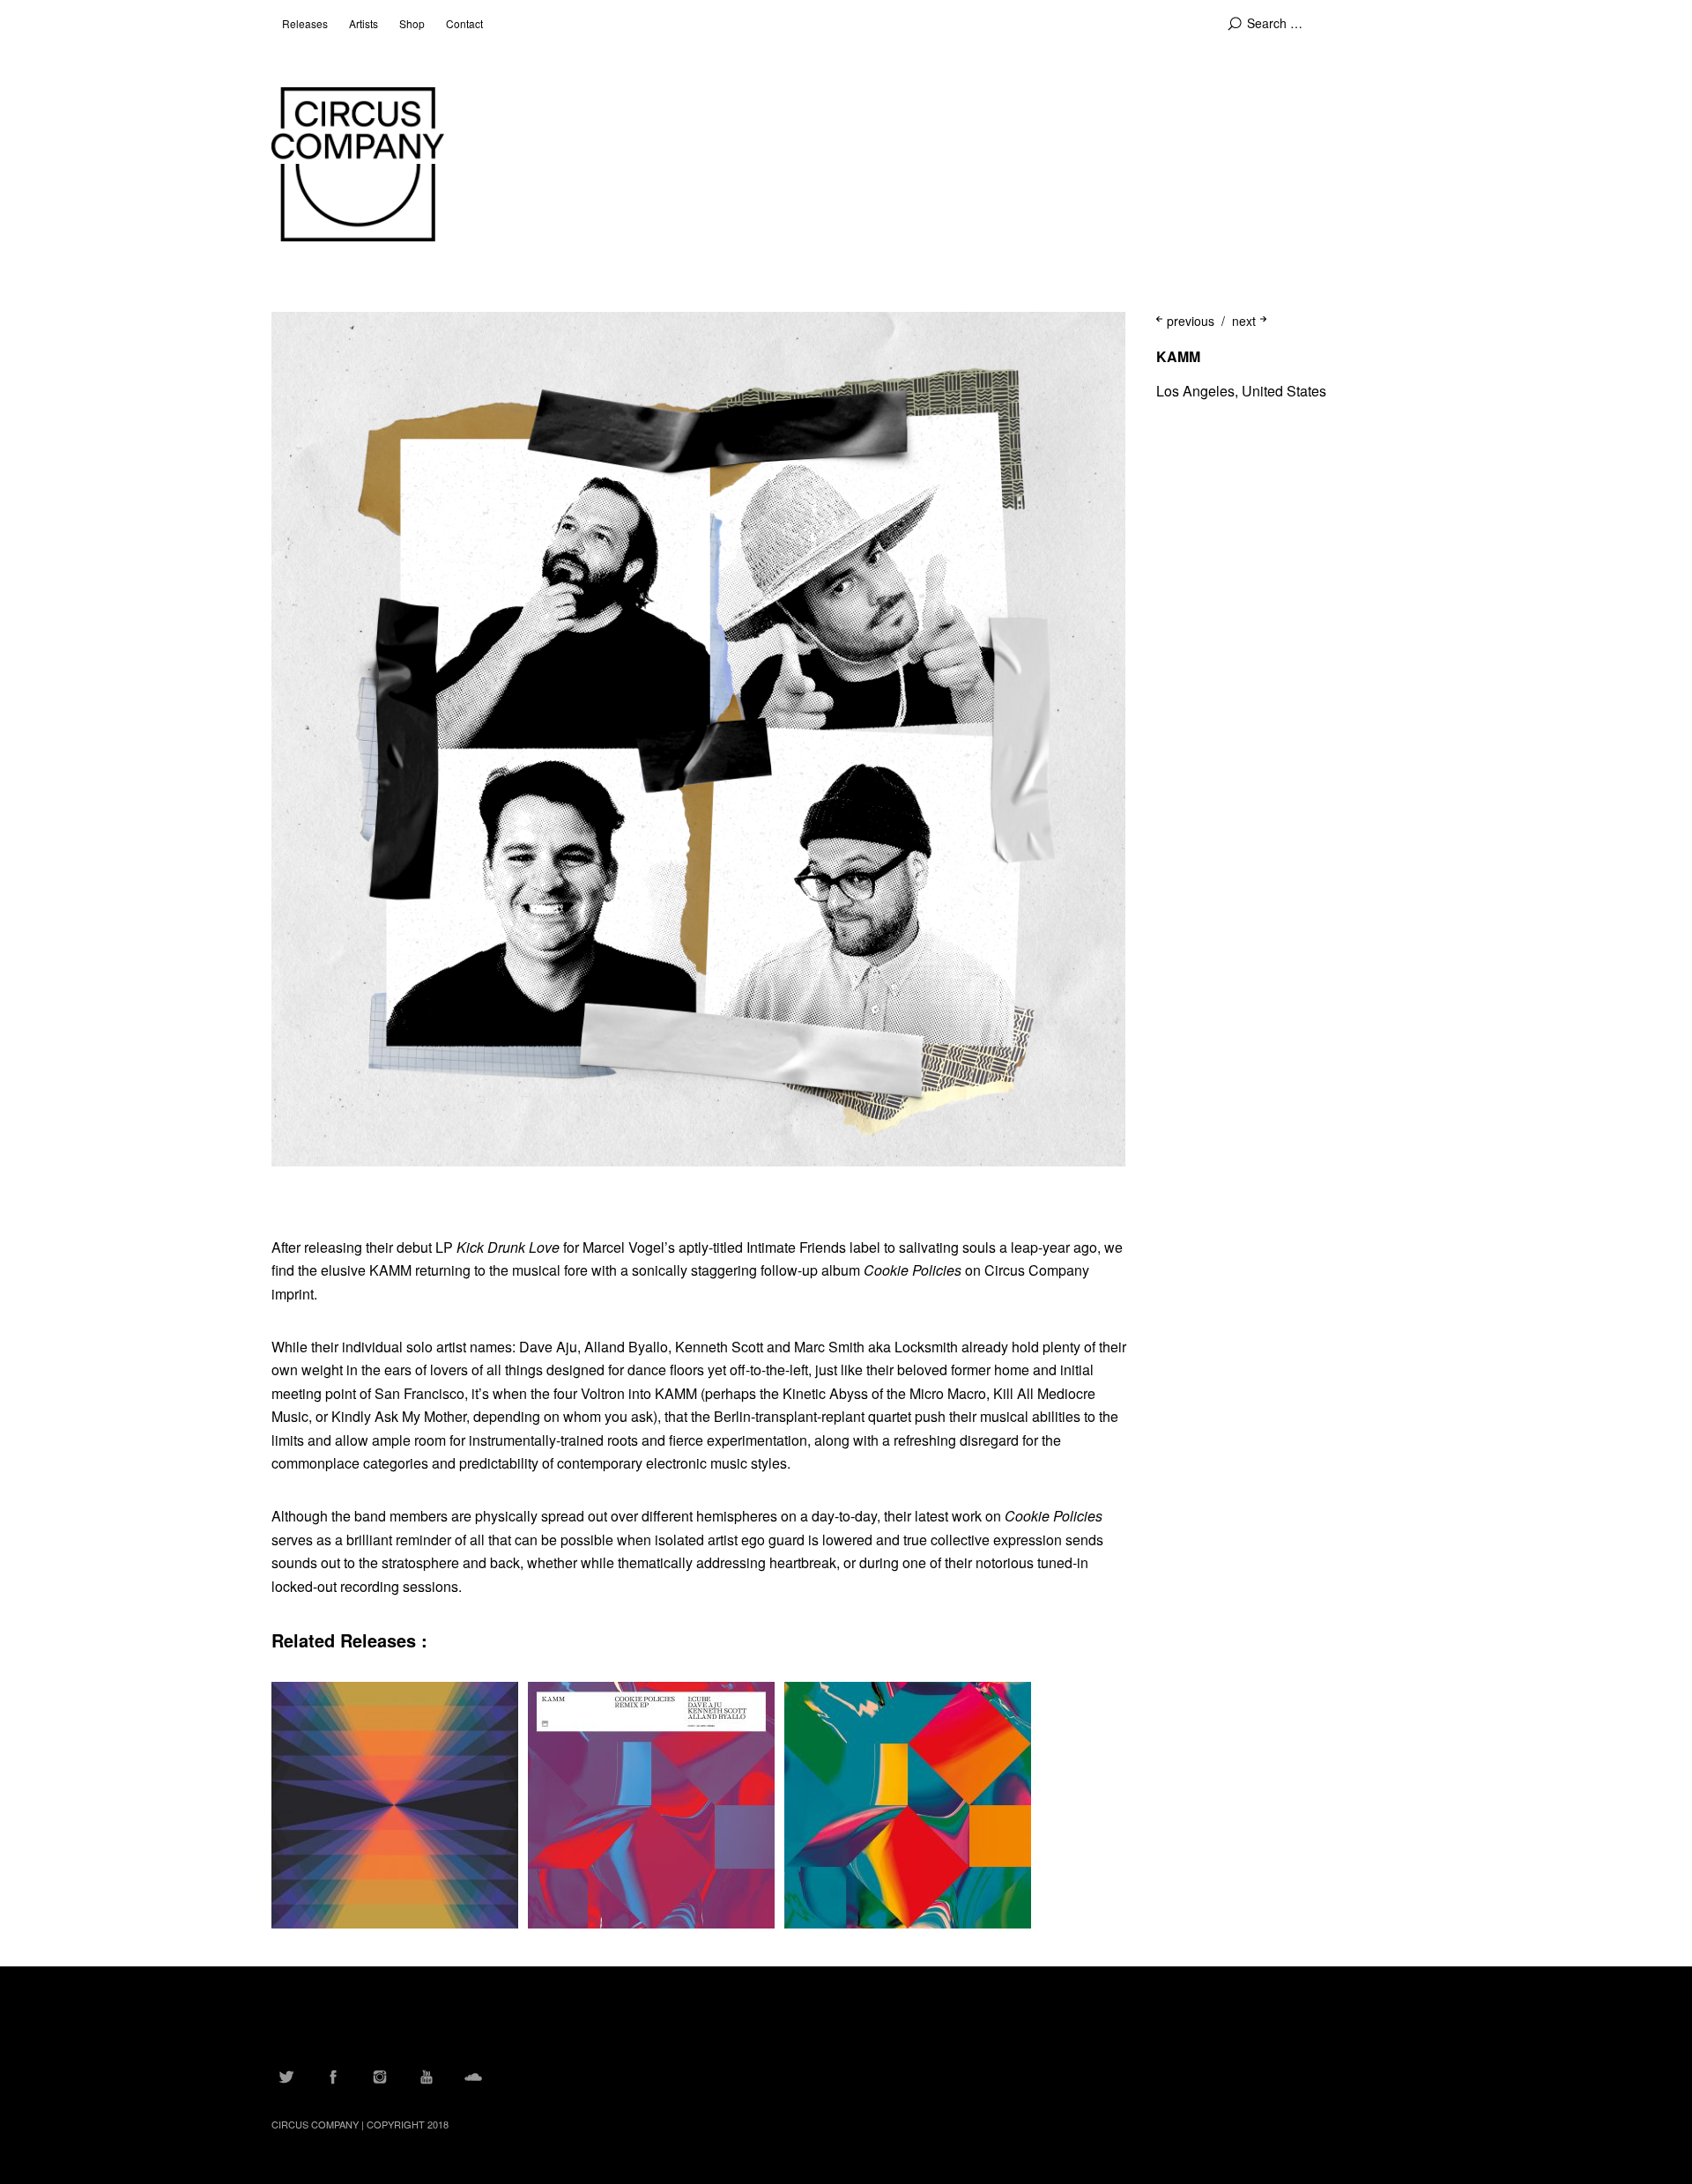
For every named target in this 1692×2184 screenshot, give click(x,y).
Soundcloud (473, 2077)
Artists (364, 23)
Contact (464, 23)
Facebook (333, 2077)
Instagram (380, 2077)
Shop (412, 23)
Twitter (286, 2077)
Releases (305, 23)
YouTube (427, 2077)
